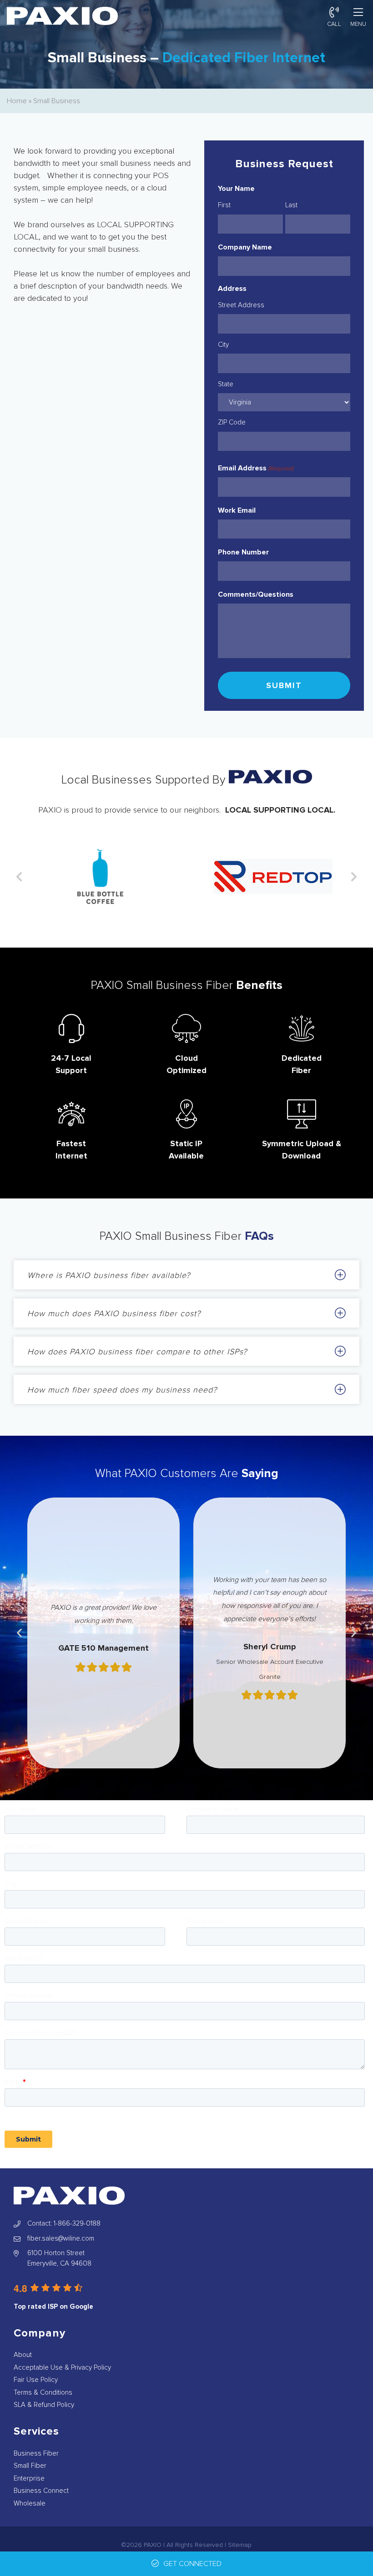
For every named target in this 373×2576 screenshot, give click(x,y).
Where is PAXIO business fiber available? (109, 1275)
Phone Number (243, 552)
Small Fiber (30, 2466)
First (224, 205)
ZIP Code (232, 422)
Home (17, 101)
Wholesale (30, 2503)
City (223, 344)
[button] (19, 877)
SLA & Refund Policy (44, 2405)
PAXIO (153, 2545)
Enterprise (29, 2478)
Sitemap (240, 2545)
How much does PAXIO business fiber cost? (114, 1313)
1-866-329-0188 (77, 2223)
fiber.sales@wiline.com (61, 2238)
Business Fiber (36, 2453)
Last (291, 205)
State (226, 384)
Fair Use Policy (36, 2380)
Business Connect (41, 2491)
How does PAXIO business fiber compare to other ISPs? (137, 1352)
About (23, 2355)
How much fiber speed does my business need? (122, 1390)
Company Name (245, 247)
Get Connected (192, 2564)
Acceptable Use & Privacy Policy (62, 2367)
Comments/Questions (256, 594)
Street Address (241, 305)
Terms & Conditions (43, 2392)
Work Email (237, 510)
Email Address (256, 468)
